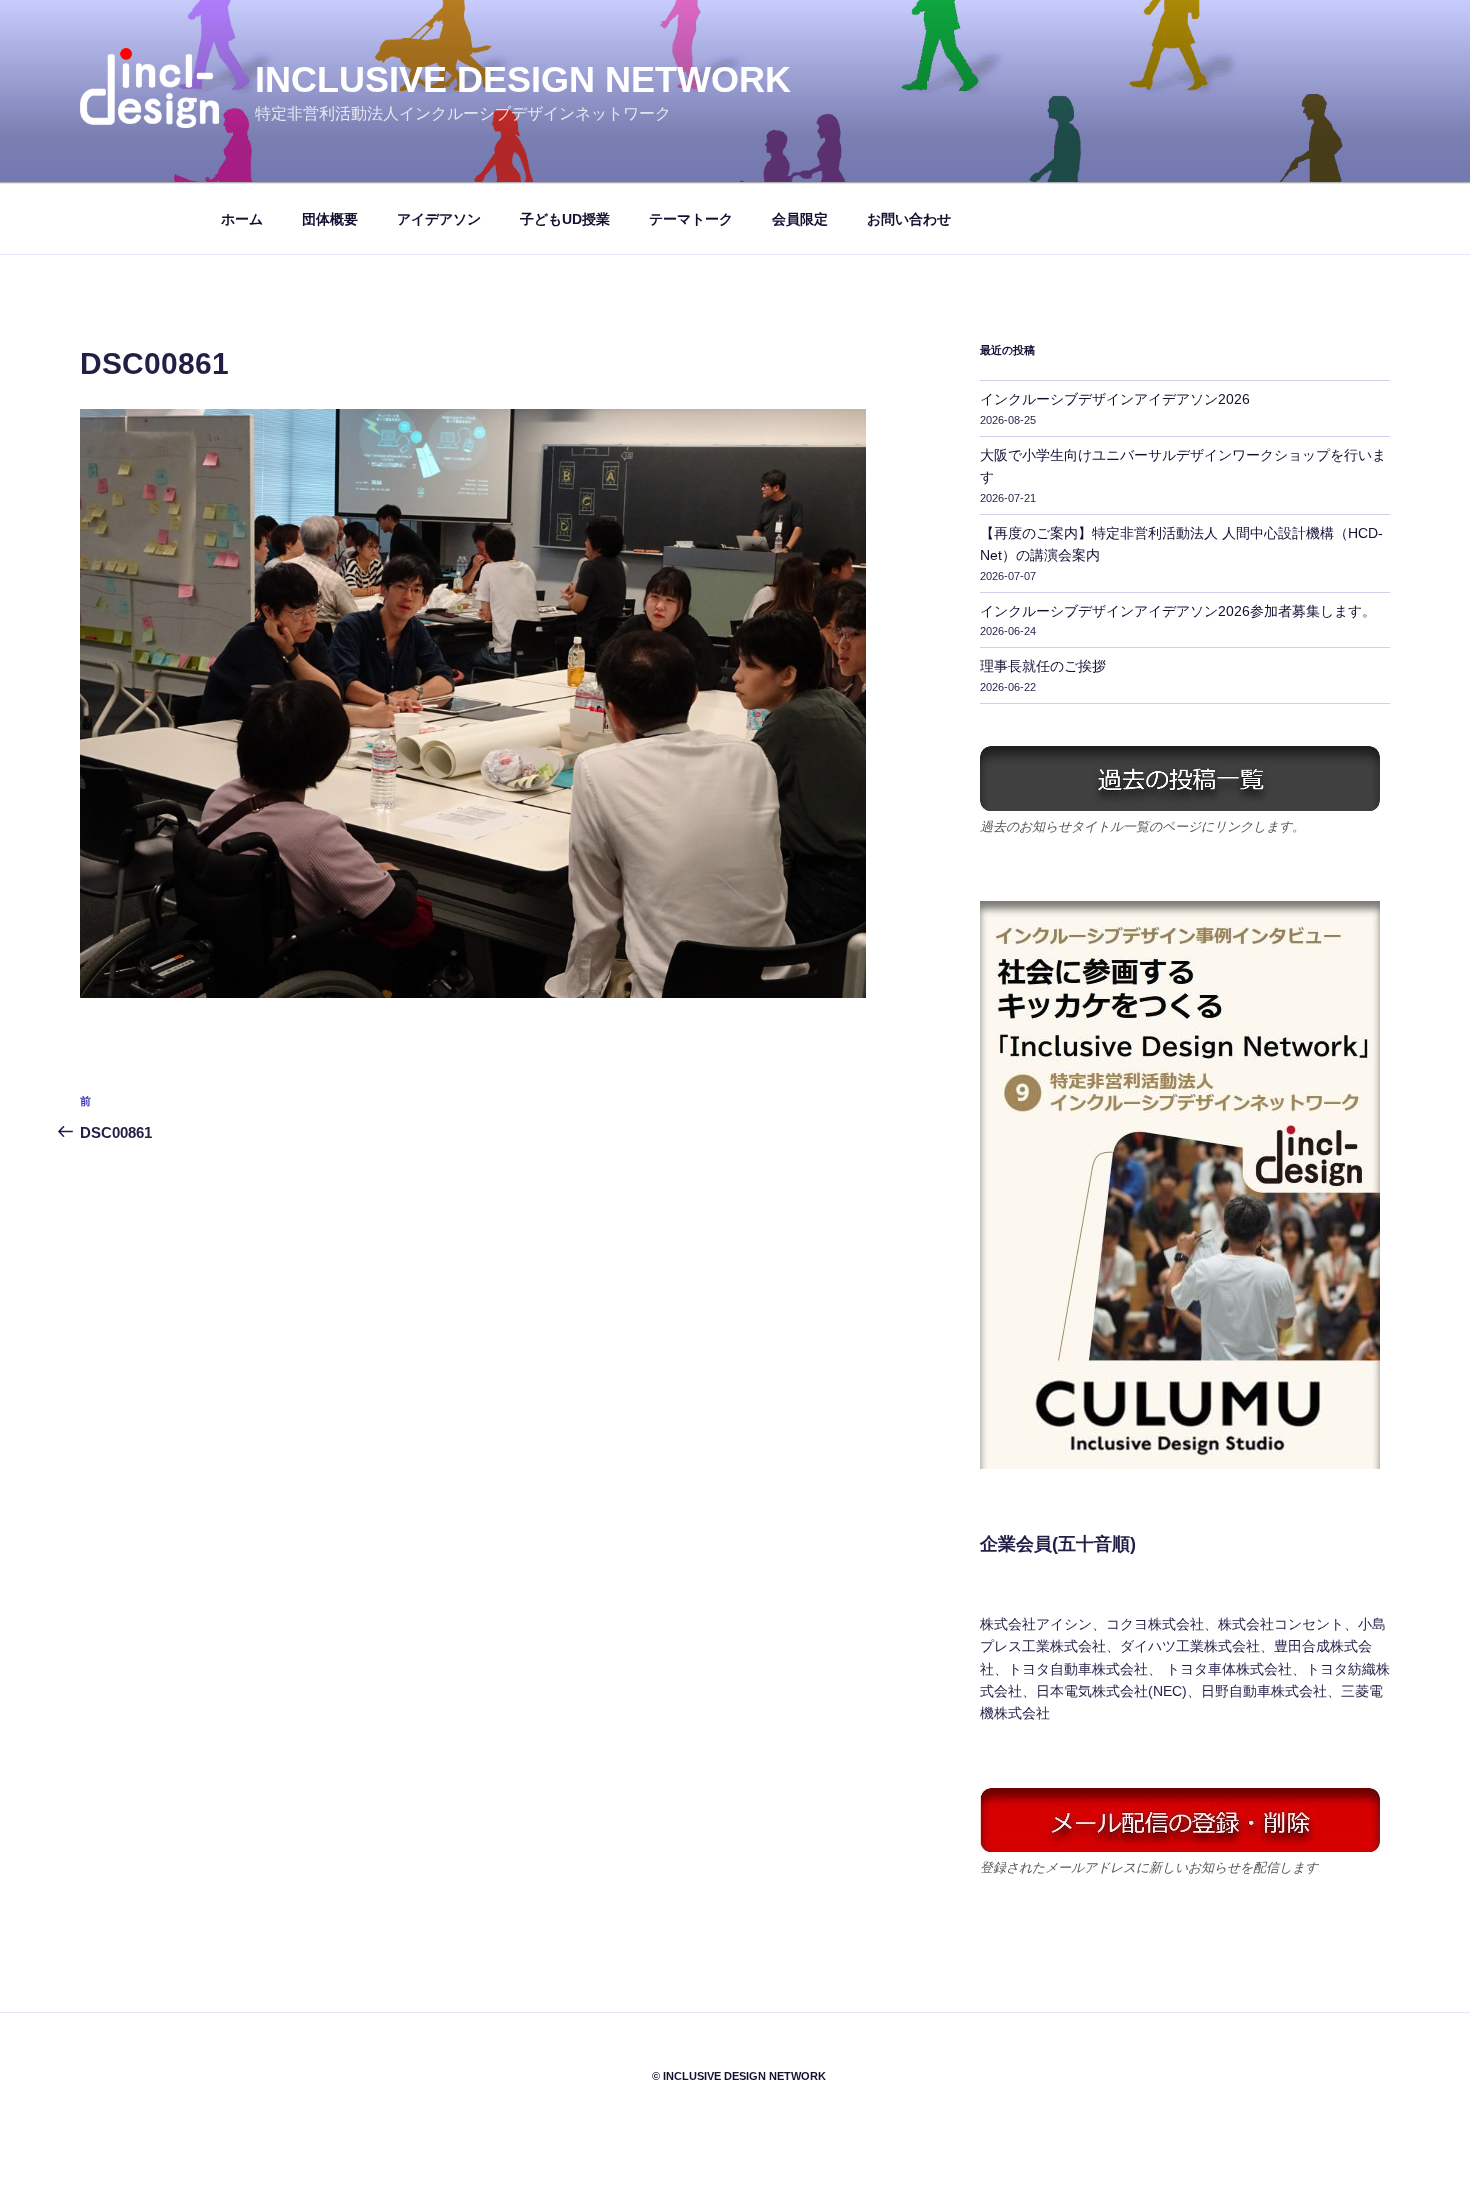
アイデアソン (439, 219)
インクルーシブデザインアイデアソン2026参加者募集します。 (1178, 611)
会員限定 (800, 219)
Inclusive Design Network (523, 79)
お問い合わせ (909, 219)
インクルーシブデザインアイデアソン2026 (1115, 399)
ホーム (242, 219)
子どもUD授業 (565, 219)
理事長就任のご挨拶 (1043, 666)
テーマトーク (691, 219)
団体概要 (330, 219)
